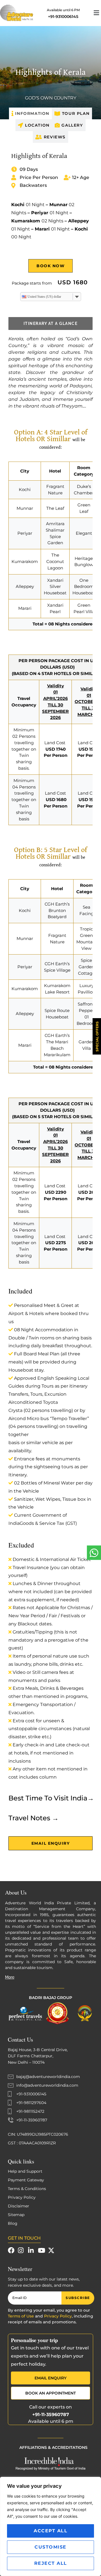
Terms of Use (21, 2316)
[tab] (30, 113)
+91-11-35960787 (51, 2415)
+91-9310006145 (63, 17)
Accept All (50, 2531)
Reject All (51, 2563)
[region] (50, 2526)
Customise (50, 2547)
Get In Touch (24, 2238)
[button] (93, 13)
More (10, 1977)
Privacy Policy (58, 2316)
